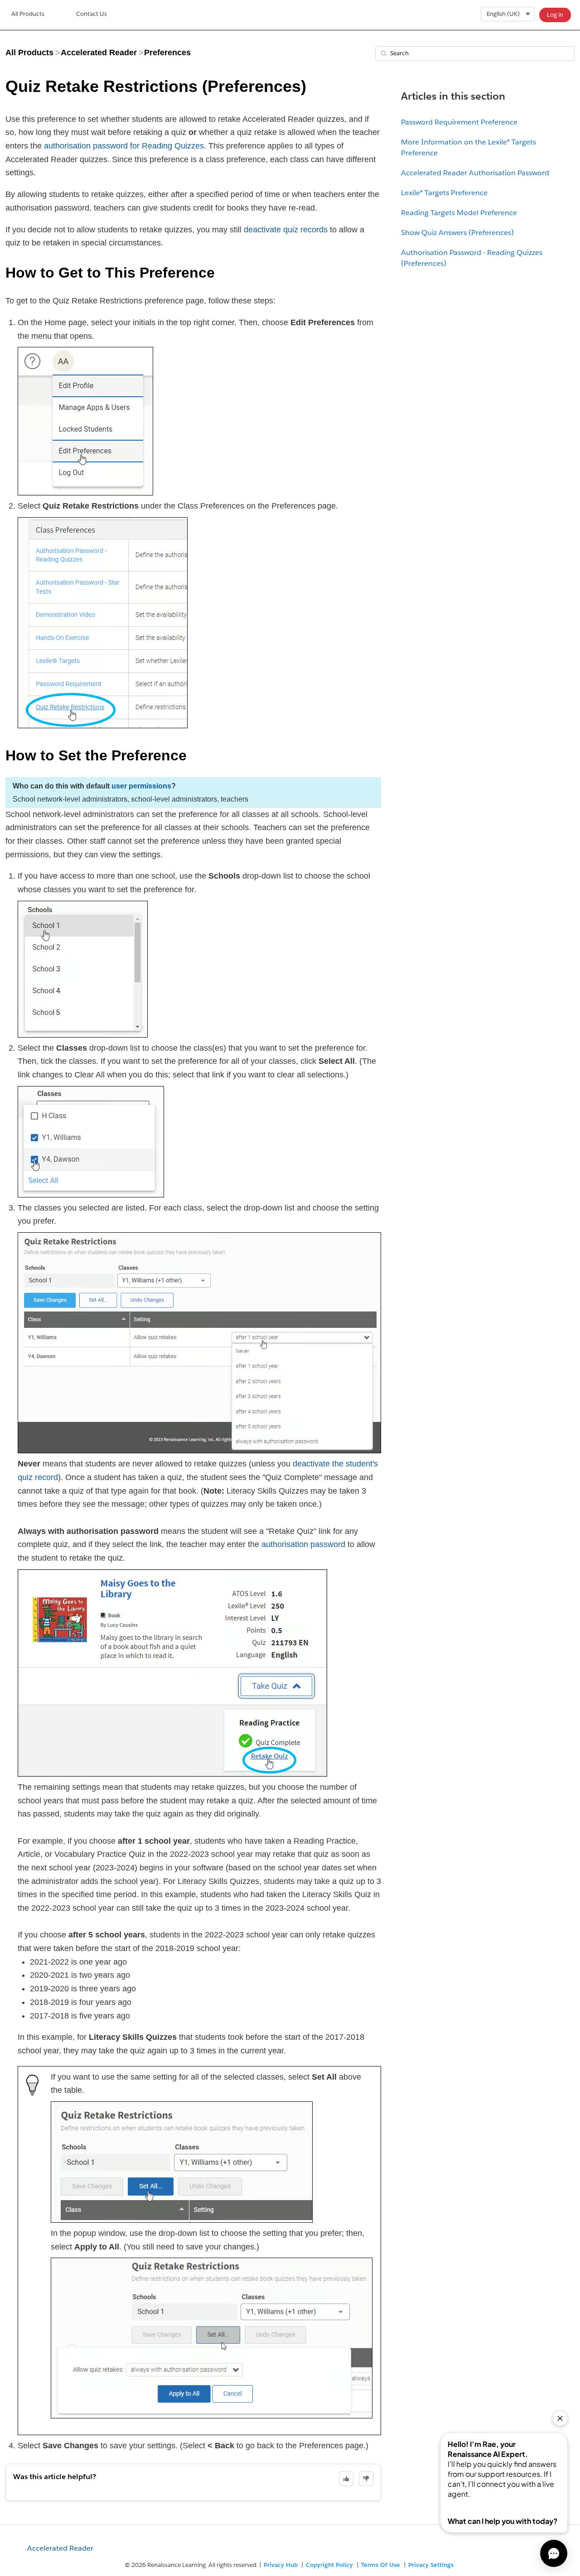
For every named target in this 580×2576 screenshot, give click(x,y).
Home (28, 15)
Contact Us (92, 14)
